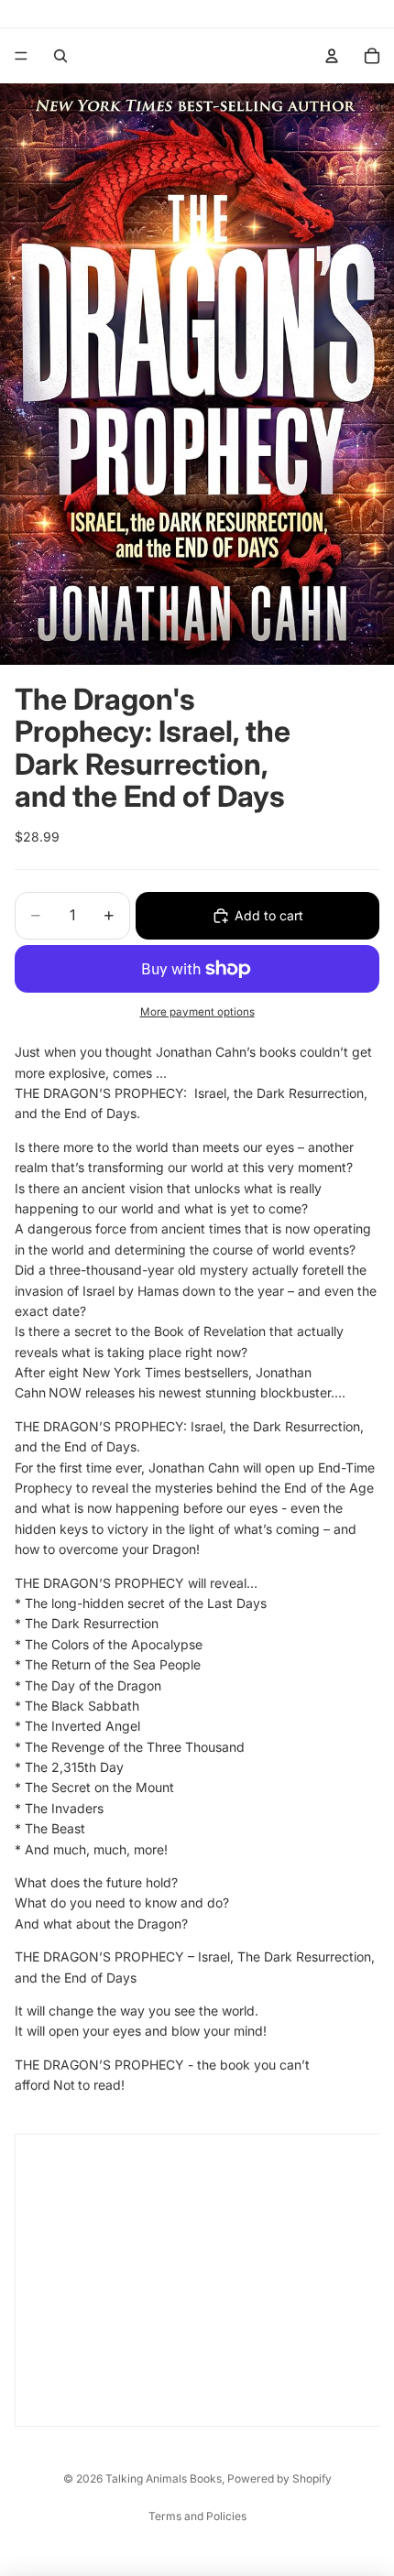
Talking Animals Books (164, 2478)
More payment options (197, 1012)
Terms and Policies (197, 2516)
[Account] (332, 56)
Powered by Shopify (279, 2478)
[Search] (60, 56)
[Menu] (21, 56)
